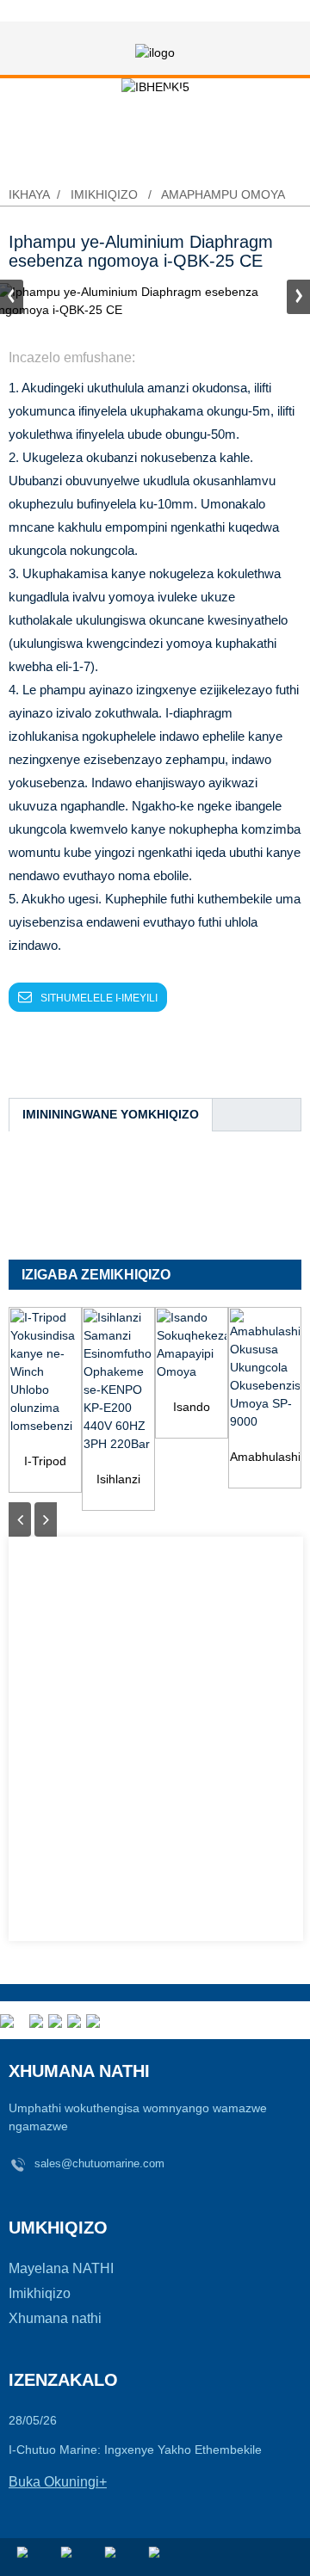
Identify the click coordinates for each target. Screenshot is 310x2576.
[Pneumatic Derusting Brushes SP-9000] (265, 1370)
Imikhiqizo (104, 194)
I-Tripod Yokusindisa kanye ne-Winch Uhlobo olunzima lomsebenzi (45, 1462)
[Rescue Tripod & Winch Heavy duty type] (45, 1372)
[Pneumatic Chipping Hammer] (192, 1345)
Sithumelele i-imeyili (99, 998)
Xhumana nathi (55, 2318)
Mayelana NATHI (61, 2268)
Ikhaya (29, 194)
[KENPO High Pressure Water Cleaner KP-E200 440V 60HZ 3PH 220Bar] (118, 1381)
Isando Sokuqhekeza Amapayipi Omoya (192, 1408)
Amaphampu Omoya (223, 194)
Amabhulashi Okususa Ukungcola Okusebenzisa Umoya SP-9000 (265, 1458)
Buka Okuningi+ (58, 2482)
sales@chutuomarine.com (99, 2163)
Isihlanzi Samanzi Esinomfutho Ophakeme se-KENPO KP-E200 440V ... (118, 1480)
